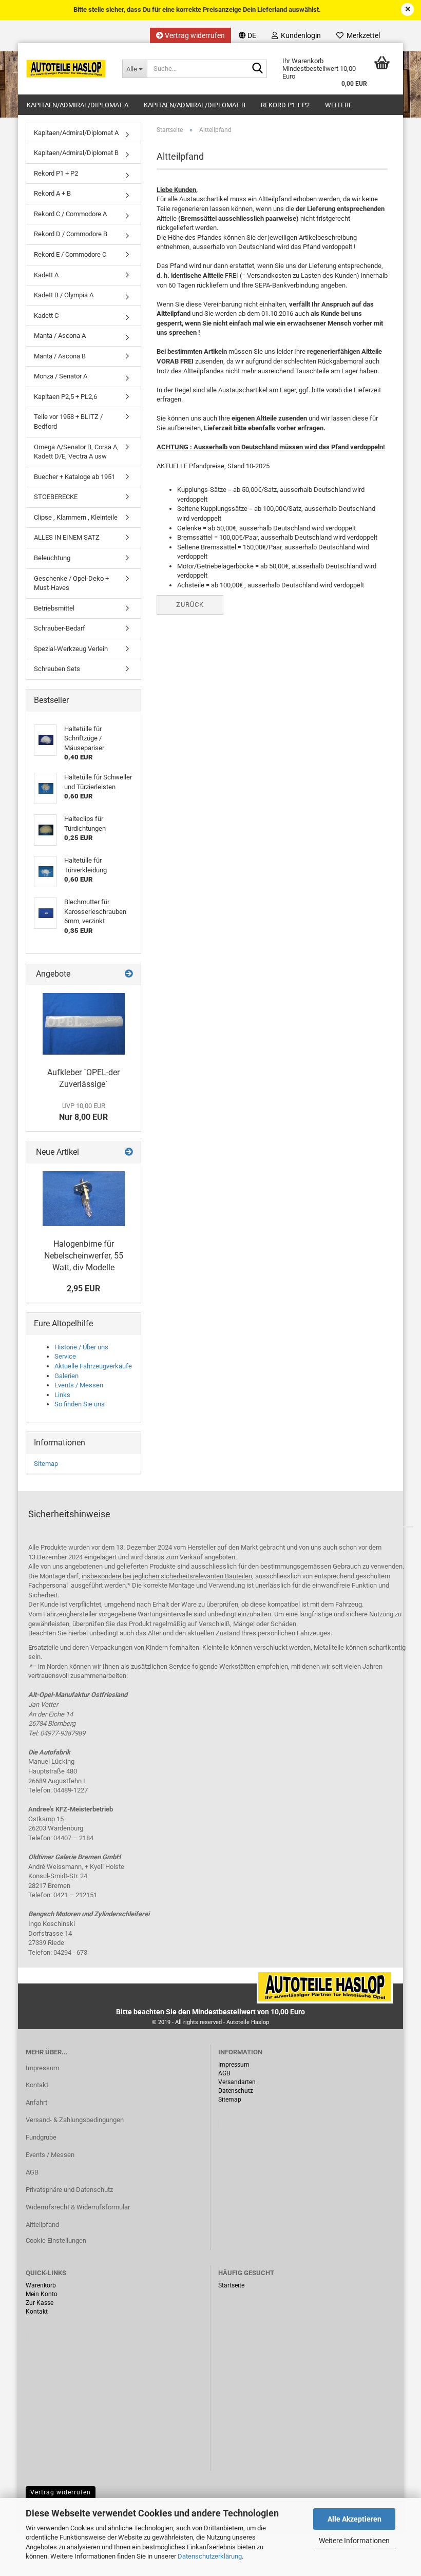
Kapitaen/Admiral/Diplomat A (78, 105)
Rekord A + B (52, 193)
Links (62, 1395)
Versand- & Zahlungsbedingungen (75, 2120)
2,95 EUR (83, 1289)
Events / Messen (79, 1385)
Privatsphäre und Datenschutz (69, 2190)
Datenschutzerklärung (210, 2556)
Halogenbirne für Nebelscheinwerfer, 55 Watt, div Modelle (84, 1256)
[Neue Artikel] (129, 1152)
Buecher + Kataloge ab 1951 (74, 477)
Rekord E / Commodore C (70, 254)
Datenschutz (236, 2091)
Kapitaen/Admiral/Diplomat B (195, 105)
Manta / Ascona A (60, 336)
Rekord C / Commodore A (70, 214)
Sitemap (46, 1464)
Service (65, 1356)
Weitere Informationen (354, 2541)
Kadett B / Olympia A (64, 295)
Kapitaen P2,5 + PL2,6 (65, 397)
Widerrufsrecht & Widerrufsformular (78, 2207)
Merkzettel (362, 35)
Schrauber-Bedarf (60, 628)
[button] (247, 35)
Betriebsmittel (54, 608)
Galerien (66, 1376)
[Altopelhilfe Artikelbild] (84, 1199)
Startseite (231, 2285)
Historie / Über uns (81, 1347)
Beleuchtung (52, 558)
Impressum (42, 2068)
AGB (32, 2172)
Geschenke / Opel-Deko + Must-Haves (71, 583)
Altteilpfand (42, 2225)
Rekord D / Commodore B (71, 234)
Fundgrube (41, 2137)
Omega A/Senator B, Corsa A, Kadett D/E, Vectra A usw (76, 452)
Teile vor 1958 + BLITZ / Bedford (68, 422)
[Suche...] (257, 69)
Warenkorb (41, 2285)
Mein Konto (42, 2294)
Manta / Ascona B (60, 356)
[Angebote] (129, 974)
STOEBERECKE (56, 497)
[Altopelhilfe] (66, 69)
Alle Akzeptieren (355, 2519)
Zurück (190, 605)
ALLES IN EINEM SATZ (67, 537)
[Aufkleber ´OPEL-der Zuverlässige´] (84, 1024)
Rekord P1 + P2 (285, 105)
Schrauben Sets (57, 669)
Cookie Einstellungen (56, 2240)
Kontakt (37, 2085)
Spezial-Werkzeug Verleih (71, 649)
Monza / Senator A (61, 376)
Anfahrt (36, 2102)
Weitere (339, 105)
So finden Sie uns (80, 1404)
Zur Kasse (40, 2303)
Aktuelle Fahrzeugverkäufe (93, 1366)
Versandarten (237, 2082)
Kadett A (46, 275)
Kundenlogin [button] (299, 35)
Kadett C (46, 316)
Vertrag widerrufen (194, 35)
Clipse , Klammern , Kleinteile (76, 517)
